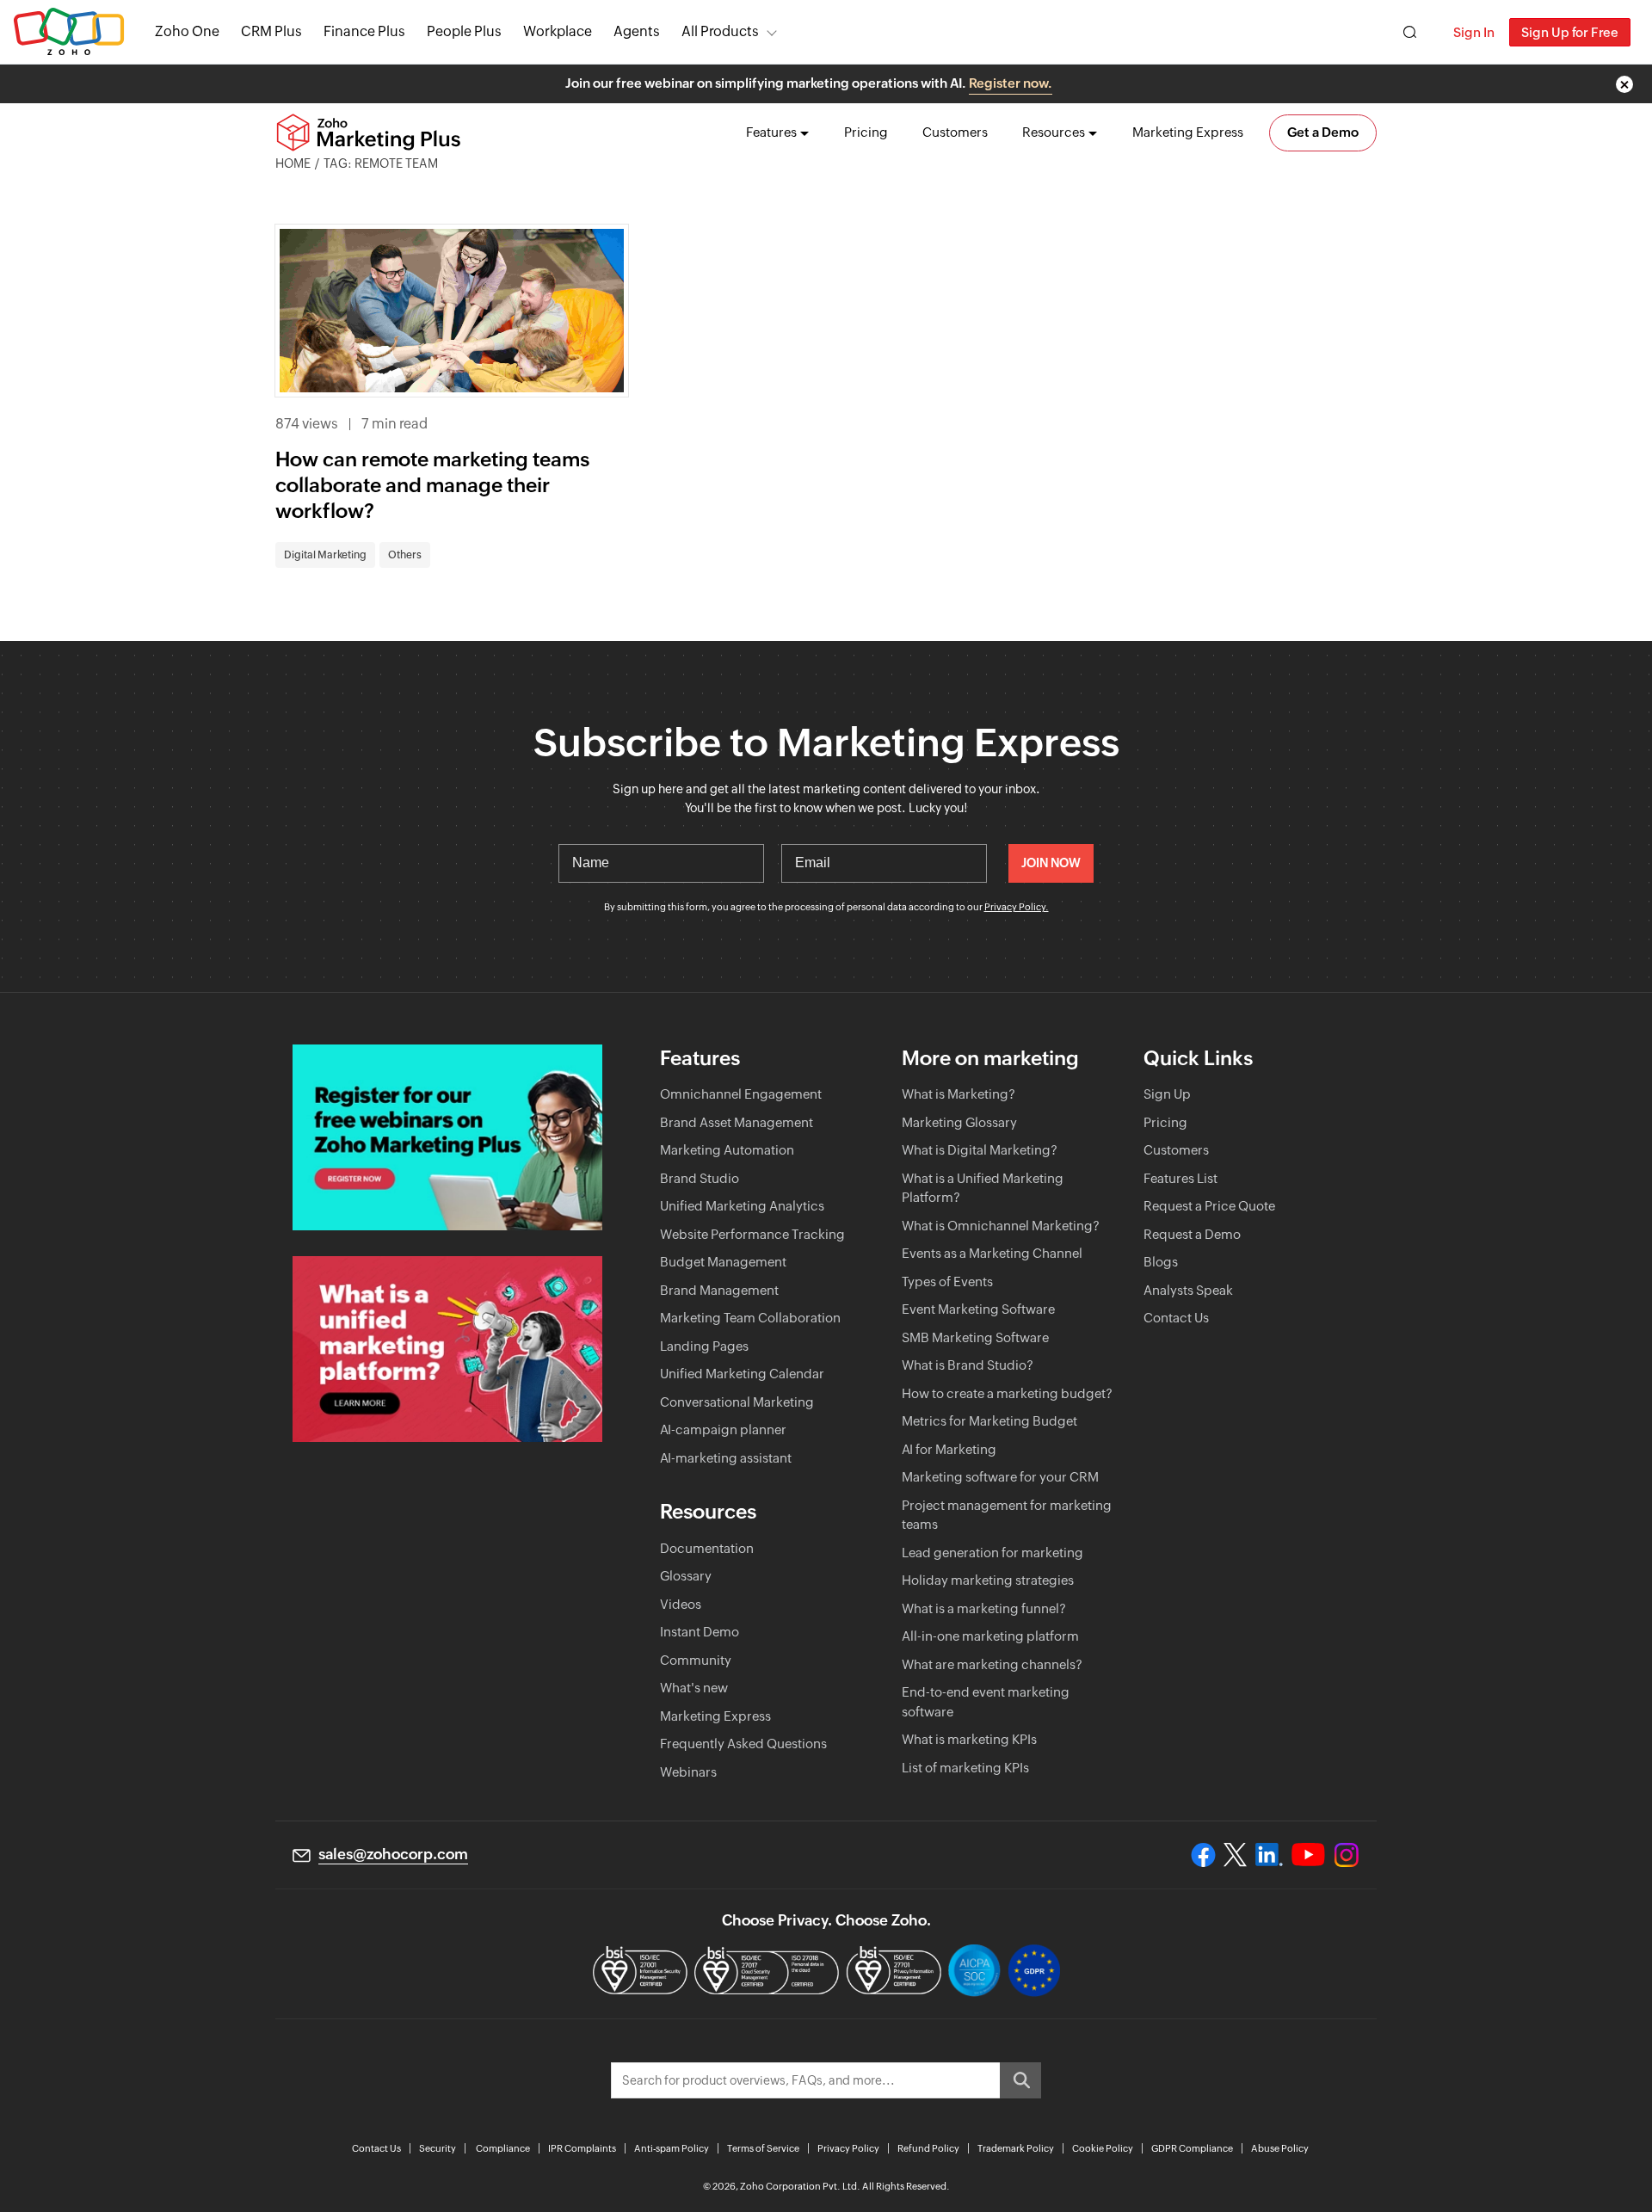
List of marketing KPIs (965, 1768)
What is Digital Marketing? (980, 1150)
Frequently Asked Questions (743, 1744)
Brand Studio (700, 1178)
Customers (955, 132)
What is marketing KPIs (969, 1739)
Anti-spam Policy (672, 2148)
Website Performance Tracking (752, 1234)
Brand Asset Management (737, 1122)
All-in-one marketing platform (990, 1636)
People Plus (464, 31)
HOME (293, 163)
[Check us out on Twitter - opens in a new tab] (1236, 1855)
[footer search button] (1020, 2080)
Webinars (688, 1772)
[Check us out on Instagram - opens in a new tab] (1347, 1855)
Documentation (707, 1548)
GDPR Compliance (1192, 2148)
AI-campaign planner (723, 1429)
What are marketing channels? (992, 1664)
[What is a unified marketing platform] (447, 1349)
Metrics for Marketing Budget (989, 1421)
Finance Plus (364, 31)
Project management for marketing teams (1007, 1515)
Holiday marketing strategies (988, 1580)
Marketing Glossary (959, 1122)
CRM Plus (271, 31)
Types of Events (947, 1282)
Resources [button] (1054, 132)
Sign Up (1167, 1094)
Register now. (1011, 83)
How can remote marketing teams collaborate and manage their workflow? (432, 485)
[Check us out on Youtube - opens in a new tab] (1308, 1855)
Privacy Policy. (1017, 907)
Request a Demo (1192, 1234)
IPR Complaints (582, 2148)
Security (438, 2148)
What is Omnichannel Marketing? (1001, 1226)
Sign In (1474, 32)
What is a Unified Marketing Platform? (983, 1188)
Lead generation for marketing (992, 1553)
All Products (720, 31)
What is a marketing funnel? (984, 1608)
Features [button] (771, 132)
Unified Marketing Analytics (742, 1206)
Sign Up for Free (1570, 32)
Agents (637, 31)
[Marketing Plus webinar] (447, 1137)
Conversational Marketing (737, 1402)
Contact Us (1176, 1318)
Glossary (686, 1576)
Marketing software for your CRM (1000, 1477)
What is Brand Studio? (968, 1365)
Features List (1180, 1178)
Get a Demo (1323, 132)
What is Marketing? (959, 1094)
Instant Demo (700, 1632)
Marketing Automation (727, 1150)
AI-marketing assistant (726, 1458)
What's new (694, 1688)
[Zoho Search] (1410, 32)
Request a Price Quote (1209, 1206)
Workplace (558, 31)
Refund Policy (928, 2148)
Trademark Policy (1016, 2148)
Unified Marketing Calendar (742, 1374)
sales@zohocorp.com (393, 1854)
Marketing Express (1188, 132)
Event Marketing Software (978, 1309)
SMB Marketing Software (975, 1337)
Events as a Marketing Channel (992, 1253)
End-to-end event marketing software (986, 1702)
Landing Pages (704, 1346)
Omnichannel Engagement (741, 1094)
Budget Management (723, 1262)
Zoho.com (69, 32)
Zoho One (187, 31)
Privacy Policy (848, 2148)
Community (696, 1660)
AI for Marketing (949, 1449)
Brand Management (719, 1290)
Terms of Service (763, 2148)
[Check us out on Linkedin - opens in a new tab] (1269, 1855)
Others (405, 555)
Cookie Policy (1103, 2148)
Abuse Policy (1280, 2148)
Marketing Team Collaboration (750, 1318)
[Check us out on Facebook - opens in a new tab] (1203, 1855)
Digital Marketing (325, 555)
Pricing (866, 132)
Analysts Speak (1188, 1290)
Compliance (503, 2148)
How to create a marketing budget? (1007, 1393)
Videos (681, 1604)
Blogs (1161, 1262)
